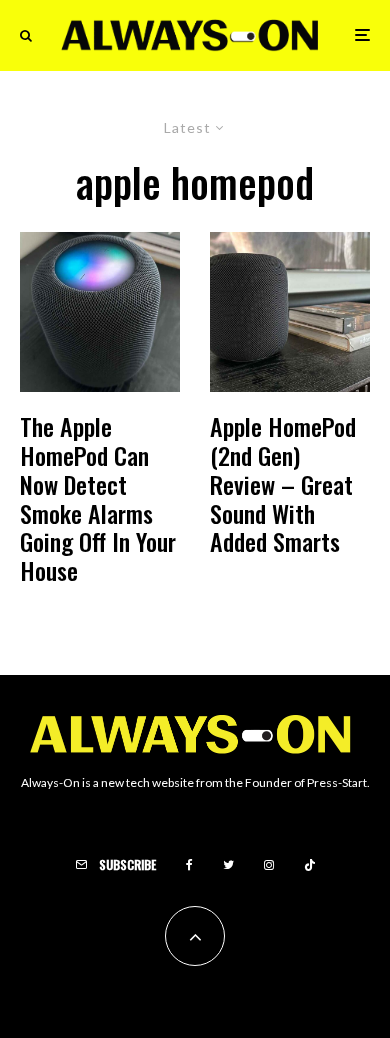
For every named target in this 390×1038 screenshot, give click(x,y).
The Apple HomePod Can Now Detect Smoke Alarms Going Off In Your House (98, 498)
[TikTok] (310, 865)
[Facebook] (189, 865)
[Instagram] (269, 865)
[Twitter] (228, 865)
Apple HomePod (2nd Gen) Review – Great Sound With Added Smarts (283, 484)
